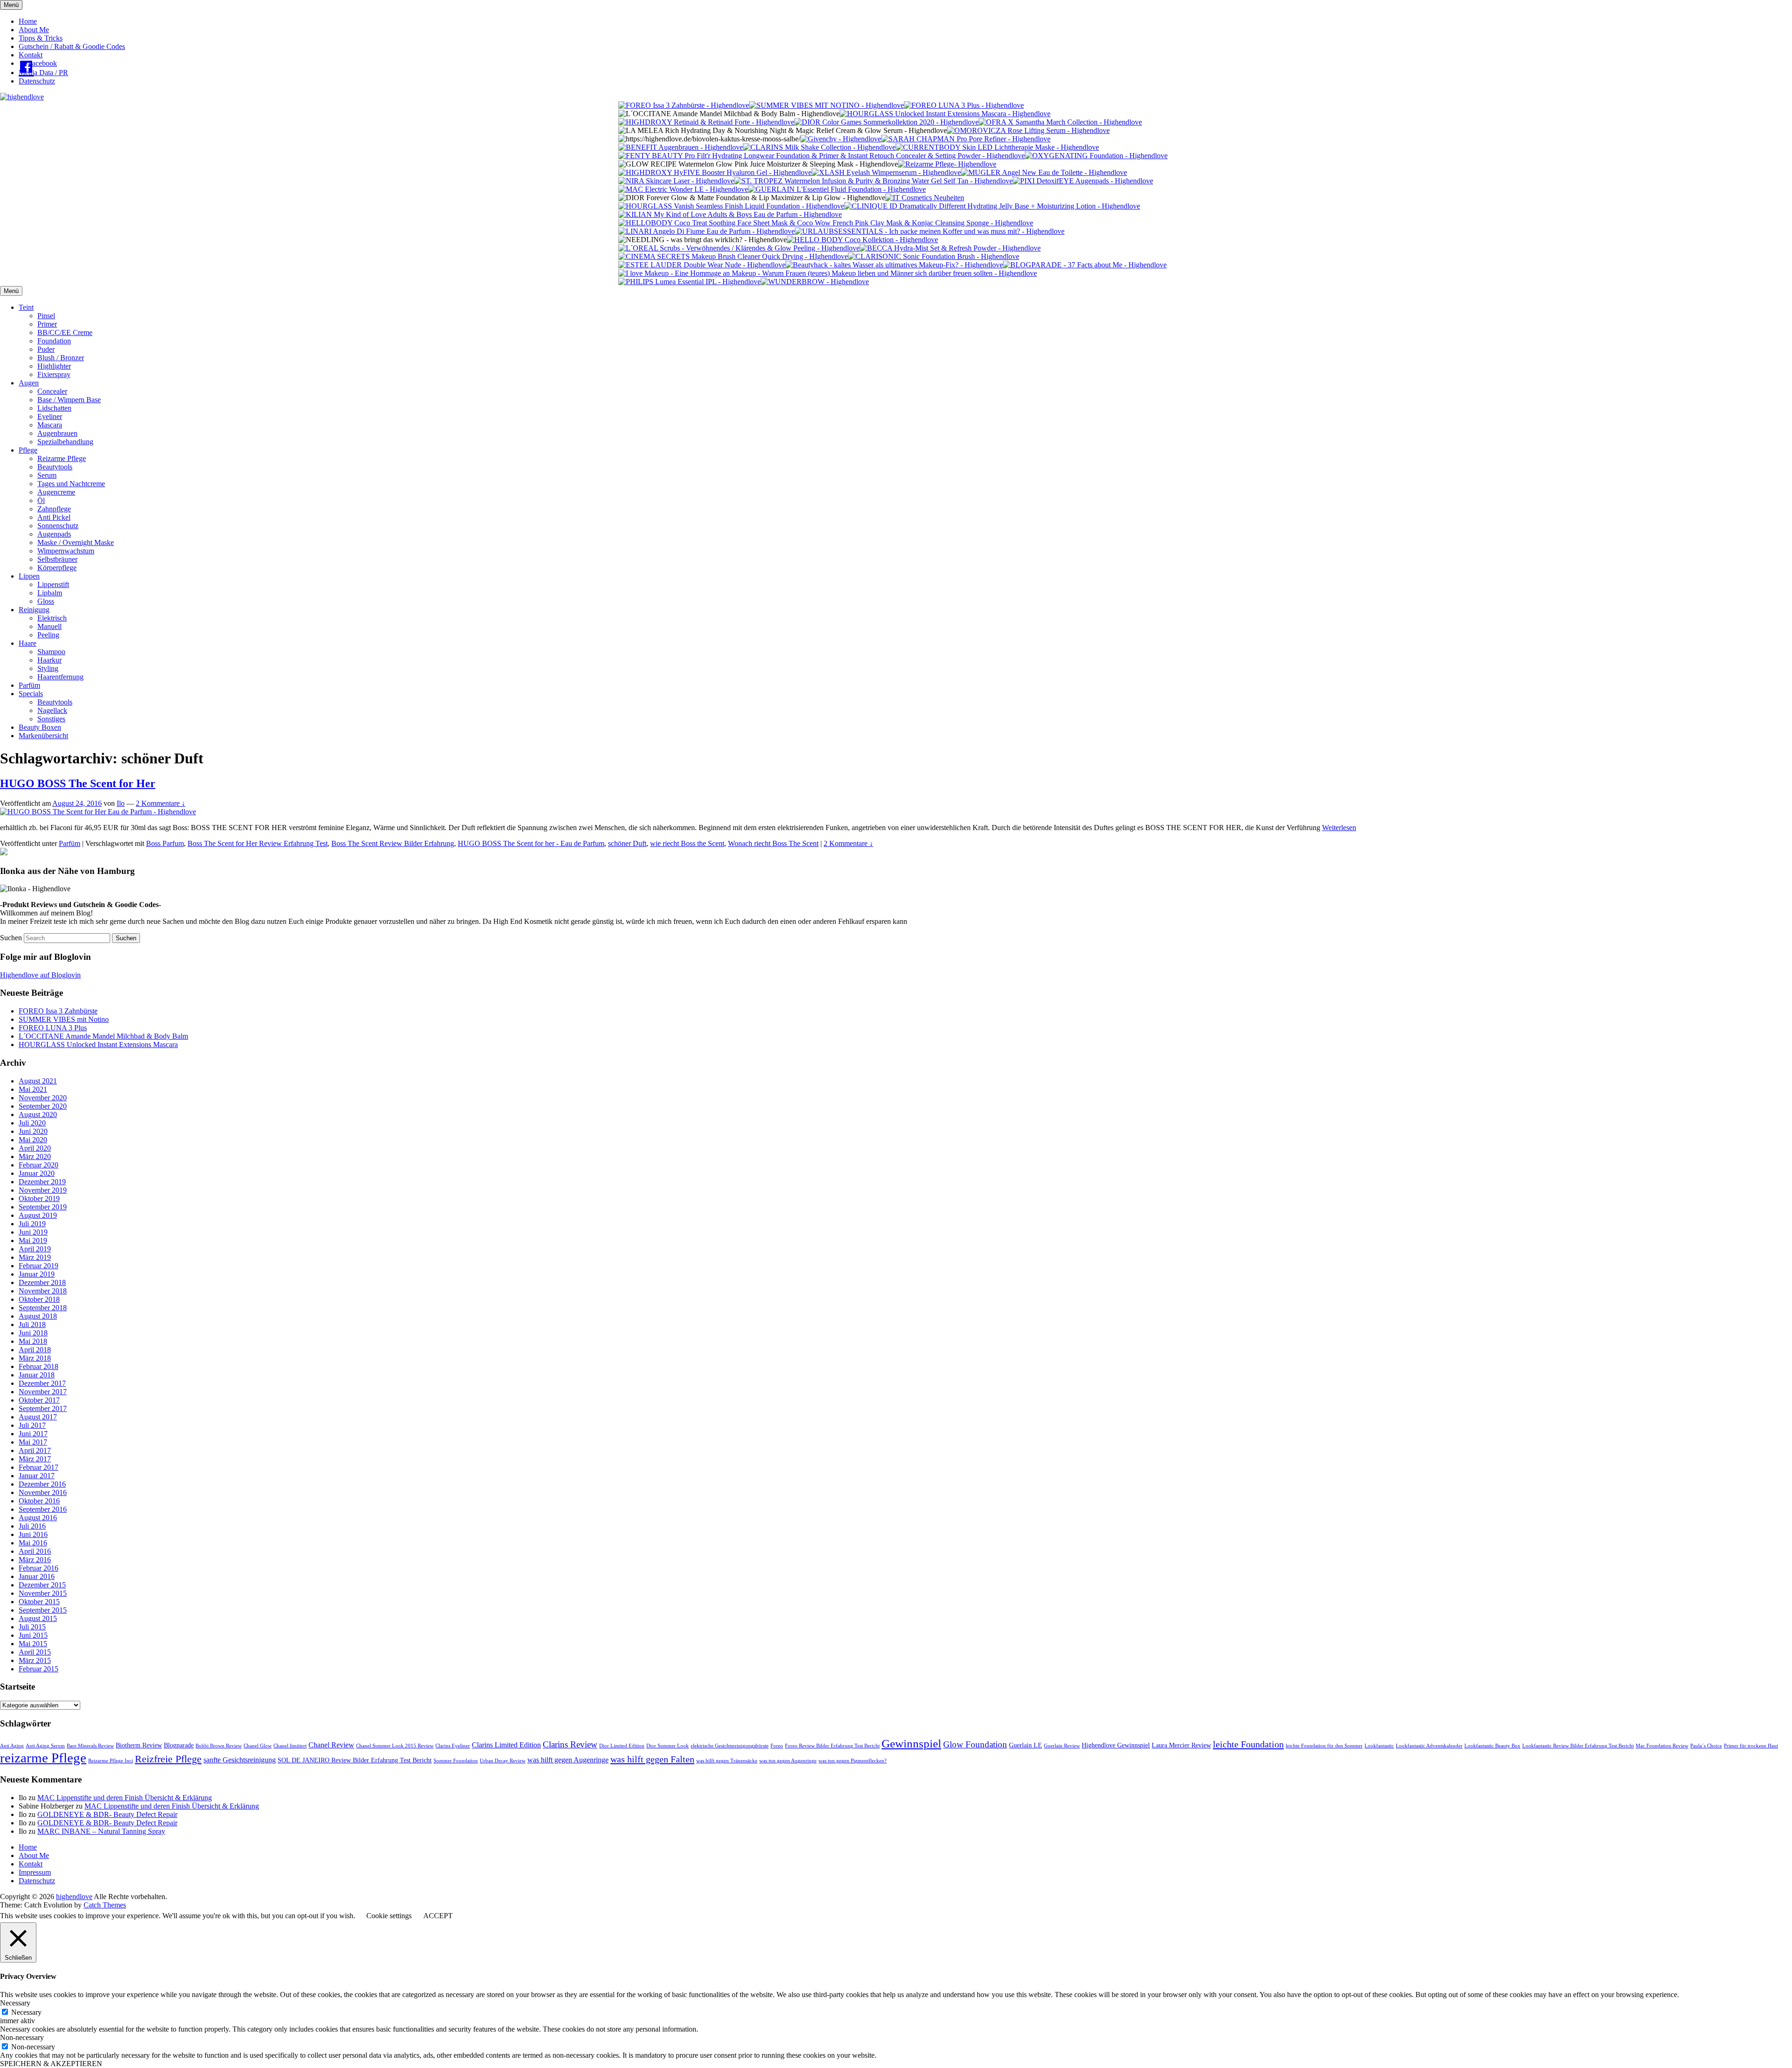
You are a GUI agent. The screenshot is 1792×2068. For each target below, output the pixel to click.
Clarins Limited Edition (506, 1745)
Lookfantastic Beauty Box (1492, 1746)
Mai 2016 (33, 1543)
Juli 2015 (32, 1627)
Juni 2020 (33, 1131)
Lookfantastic (1379, 1746)
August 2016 (38, 1518)
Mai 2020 (33, 1140)
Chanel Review (331, 1745)
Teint (26, 307)
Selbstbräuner (57, 559)
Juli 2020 (32, 1123)
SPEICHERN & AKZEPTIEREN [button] (51, 2064)
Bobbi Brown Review (219, 1746)
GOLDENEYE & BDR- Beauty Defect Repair (107, 1814)
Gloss (46, 601)
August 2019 (38, 1215)
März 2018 (35, 1358)
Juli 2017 (32, 1425)
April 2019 (35, 1249)
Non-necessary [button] (22, 2037)
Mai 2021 (33, 1089)
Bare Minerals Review (90, 1746)
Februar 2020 (38, 1165)
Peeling (48, 635)
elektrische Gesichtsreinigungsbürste (730, 1746)
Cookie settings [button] (389, 1916)
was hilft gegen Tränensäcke (727, 1761)
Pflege (28, 450)
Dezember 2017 (42, 1383)
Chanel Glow (258, 1746)
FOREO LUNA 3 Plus (53, 1028)
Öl (41, 500)
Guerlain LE (1025, 1745)
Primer (47, 324)
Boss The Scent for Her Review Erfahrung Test (258, 843)
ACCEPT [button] (438, 1916)
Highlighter (54, 366)
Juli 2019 (32, 1224)
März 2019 (35, 1257)
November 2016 (43, 1492)
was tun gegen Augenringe (788, 1761)
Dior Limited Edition (622, 1746)
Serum (47, 475)
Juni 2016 (33, 1534)
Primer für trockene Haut (1751, 1746)
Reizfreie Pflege (168, 1759)
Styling (48, 668)
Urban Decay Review (503, 1761)
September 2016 (43, 1509)
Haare (28, 643)
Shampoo (51, 652)
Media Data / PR (43, 73)
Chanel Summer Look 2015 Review (395, 1746)
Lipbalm (50, 593)
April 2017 (35, 1450)
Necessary (26, 2012)
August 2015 (38, 1618)
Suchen (11, 938)
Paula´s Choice (1706, 1746)
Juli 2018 (32, 1324)
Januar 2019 (37, 1274)
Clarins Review (570, 1744)
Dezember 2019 (42, 1182)
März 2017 (35, 1459)
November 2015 (43, 1593)
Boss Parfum (165, 843)
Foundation (54, 341)
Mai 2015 (33, 1644)
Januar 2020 (37, 1173)
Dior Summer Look (668, 1746)
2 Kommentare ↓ (161, 803)
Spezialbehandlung (65, 442)
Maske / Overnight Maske (76, 542)
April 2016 (35, 1551)
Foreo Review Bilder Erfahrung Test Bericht (832, 1746)
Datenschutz (37, 81)
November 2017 (43, 1392)
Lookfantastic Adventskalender (1429, 1746)
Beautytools (55, 467)
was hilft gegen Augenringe (568, 1760)
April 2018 (35, 1350)
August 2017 (38, 1417)
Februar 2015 (38, 1669)
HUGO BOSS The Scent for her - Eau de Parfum (531, 843)
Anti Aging (12, 1746)
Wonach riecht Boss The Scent (773, 843)
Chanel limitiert (290, 1746)
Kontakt (31, 55)
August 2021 (38, 1081)
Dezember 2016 (42, 1484)
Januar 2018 (37, 1375)
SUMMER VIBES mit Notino (64, 1019)
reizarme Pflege (43, 1758)
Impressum (35, 1872)
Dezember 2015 (42, 1585)
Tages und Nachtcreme (71, 484)
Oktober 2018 (39, 1299)
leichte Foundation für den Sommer (1324, 1746)
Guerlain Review (1062, 1746)
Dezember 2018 (42, 1282)
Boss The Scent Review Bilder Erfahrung (393, 843)
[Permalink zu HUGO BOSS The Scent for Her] (98, 812)
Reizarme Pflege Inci (111, 1761)
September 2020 (43, 1106)
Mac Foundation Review (1662, 1746)
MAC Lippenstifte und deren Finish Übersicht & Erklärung (125, 1798)
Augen (29, 383)
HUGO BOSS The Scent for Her (78, 783)
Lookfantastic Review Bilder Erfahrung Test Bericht (1578, 1746)
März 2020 (35, 1156)
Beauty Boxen (40, 727)
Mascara (50, 425)
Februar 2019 (38, 1266)
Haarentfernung (60, 677)
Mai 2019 (33, 1240)
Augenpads (54, 534)
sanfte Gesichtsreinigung (240, 1760)
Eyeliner (50, 416)
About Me (34, 30)
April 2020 (35, 1148)
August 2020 (38, 1114)
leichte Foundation (1248, 1744)
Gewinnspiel (911, 1743)
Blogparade (179, 1745)
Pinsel (46, 316)
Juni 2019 (33, 1232)
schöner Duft (627, 843)
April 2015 (35, 1652)
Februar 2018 (38, 1366)
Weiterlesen (1339, 828)
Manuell (49, 626)
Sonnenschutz (58, 526)
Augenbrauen (57, 433)
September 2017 (43, 1408)
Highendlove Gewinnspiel (1116, 1745)
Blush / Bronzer (61, 358)
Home (28, 21)
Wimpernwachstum (66, 551)
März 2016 (35, 1560)
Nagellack (52, 710)
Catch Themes (105, 1905)
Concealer (52, 391)
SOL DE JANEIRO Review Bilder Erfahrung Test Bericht (355, 1760)
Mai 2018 (33, 1341)
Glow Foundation (975, 1744)
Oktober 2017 (39, 1400)
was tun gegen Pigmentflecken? (853, 1761)
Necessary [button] (15, 2003)
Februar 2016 (38, 1568)
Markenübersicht (43, 736)
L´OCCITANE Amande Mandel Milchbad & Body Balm (103, 1036)
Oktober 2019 (39, 1198)
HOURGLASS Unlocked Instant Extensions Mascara (98, 1044)
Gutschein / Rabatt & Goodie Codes (72, 46)
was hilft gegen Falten (652, 1759)
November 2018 (43, 1291)
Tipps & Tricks (41, 38)
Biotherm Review (139, 1745)
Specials (31, 694)
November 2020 (43, 1098)
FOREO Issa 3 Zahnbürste (58, 1011)
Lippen (29, 576)
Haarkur (49, 660)
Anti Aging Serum (45, 1746)
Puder (46, 349)
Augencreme (56, 492)
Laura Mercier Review (1181, 1745)
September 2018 (43, 1308)
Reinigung (34, 610)
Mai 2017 (33, 1442)
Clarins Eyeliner (453, 1746)
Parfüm (29, 685)
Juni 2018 (33, 1333)
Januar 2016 (37, 1576)
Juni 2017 (33, 1434)
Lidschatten (54, 408)
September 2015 (43, 1610)
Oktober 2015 (39, 1602)
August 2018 (38, 1316)
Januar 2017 (37, 1476)
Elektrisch (52, 618)
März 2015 (35, 1660)
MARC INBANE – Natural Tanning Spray (101, 1831)
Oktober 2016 (39, 1501)
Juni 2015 (33, 1635)
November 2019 (43, 1190)
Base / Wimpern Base (69, 400)
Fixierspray (54, 374)
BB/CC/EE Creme (65, 332)
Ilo (121, 803)
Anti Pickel (54, 517)
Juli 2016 (32, 1526)
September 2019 (43, 1207)
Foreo (777, 1746)
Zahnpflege (54, 509)
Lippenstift (53, 584)
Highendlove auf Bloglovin (40, 975)
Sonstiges (51, 719)
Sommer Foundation (456, 1761)
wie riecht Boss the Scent (687, 843)
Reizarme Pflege (62, 458)
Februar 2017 (38, 1467)
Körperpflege (57, 568)
